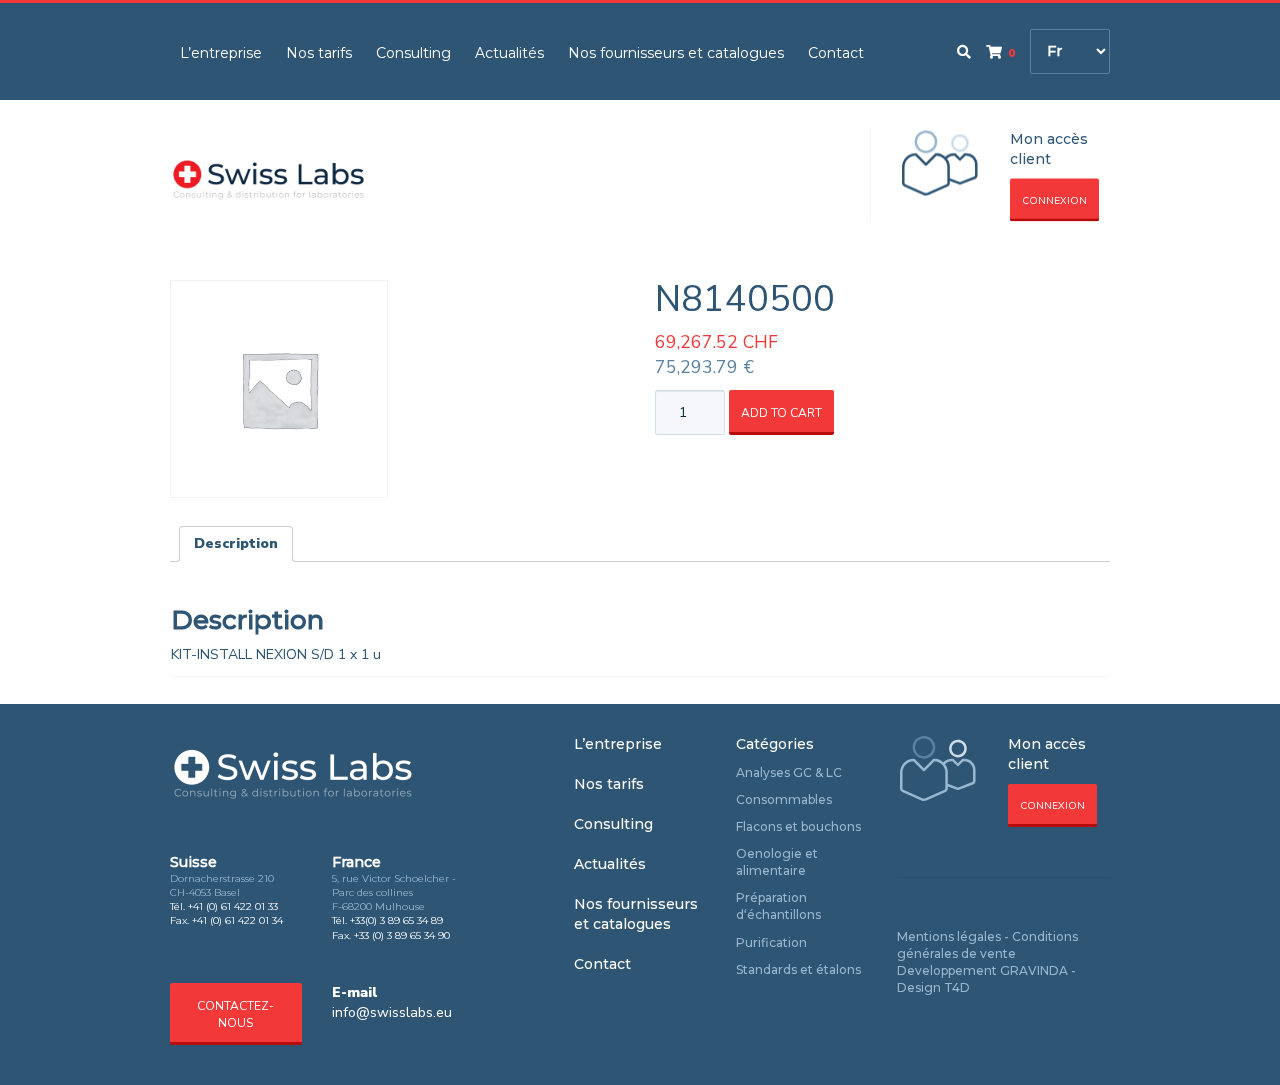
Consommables (784, 799)
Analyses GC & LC (789, 772)
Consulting (413, 53)
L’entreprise (221, 53)
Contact (836, 53)
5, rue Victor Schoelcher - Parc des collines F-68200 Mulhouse (394, 893)
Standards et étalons (798, 969)
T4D (957, 987)
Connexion (1054, 201)
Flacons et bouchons (798, 826)
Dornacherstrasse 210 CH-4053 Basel (222, 885)
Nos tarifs (319, 53)
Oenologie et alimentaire (777, 862)
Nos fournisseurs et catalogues (676, 53)
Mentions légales (949, 936)
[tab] (236, 544)
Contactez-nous (235, 1014)
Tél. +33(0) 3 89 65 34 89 (387, 920)
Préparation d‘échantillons (778, 906)
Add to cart (781, 413)
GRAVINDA (1034, 970)
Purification (771, 942)
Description (236, 543)
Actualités (509, 53)
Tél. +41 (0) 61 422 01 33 (224, 906)
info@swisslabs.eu (392, 1012)
